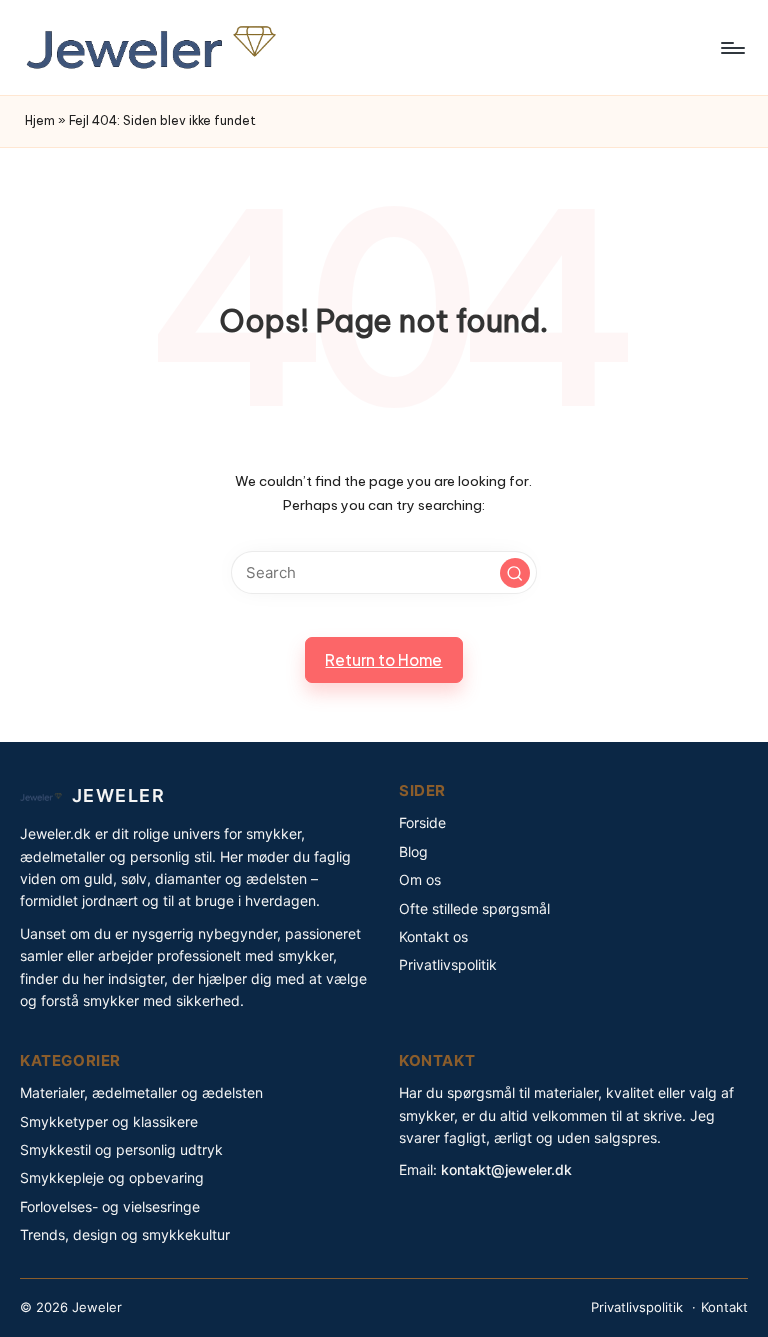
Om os (420, 879)
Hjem (40, 120)
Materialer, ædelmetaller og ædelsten (141, 1092)
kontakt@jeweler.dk (506, 1169)
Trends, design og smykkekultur (125, 1234)
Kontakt (724, 1307)
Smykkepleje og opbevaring (112, 1177)
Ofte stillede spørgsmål (474, 908)
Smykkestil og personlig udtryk (121, 1149)
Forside (422, 822)
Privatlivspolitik (448, 964)
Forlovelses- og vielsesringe (110, 1206)
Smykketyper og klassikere (109, 1121)
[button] (515, 573)
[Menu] (731, 48)
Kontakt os (433, 936)
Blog (413, 851)
